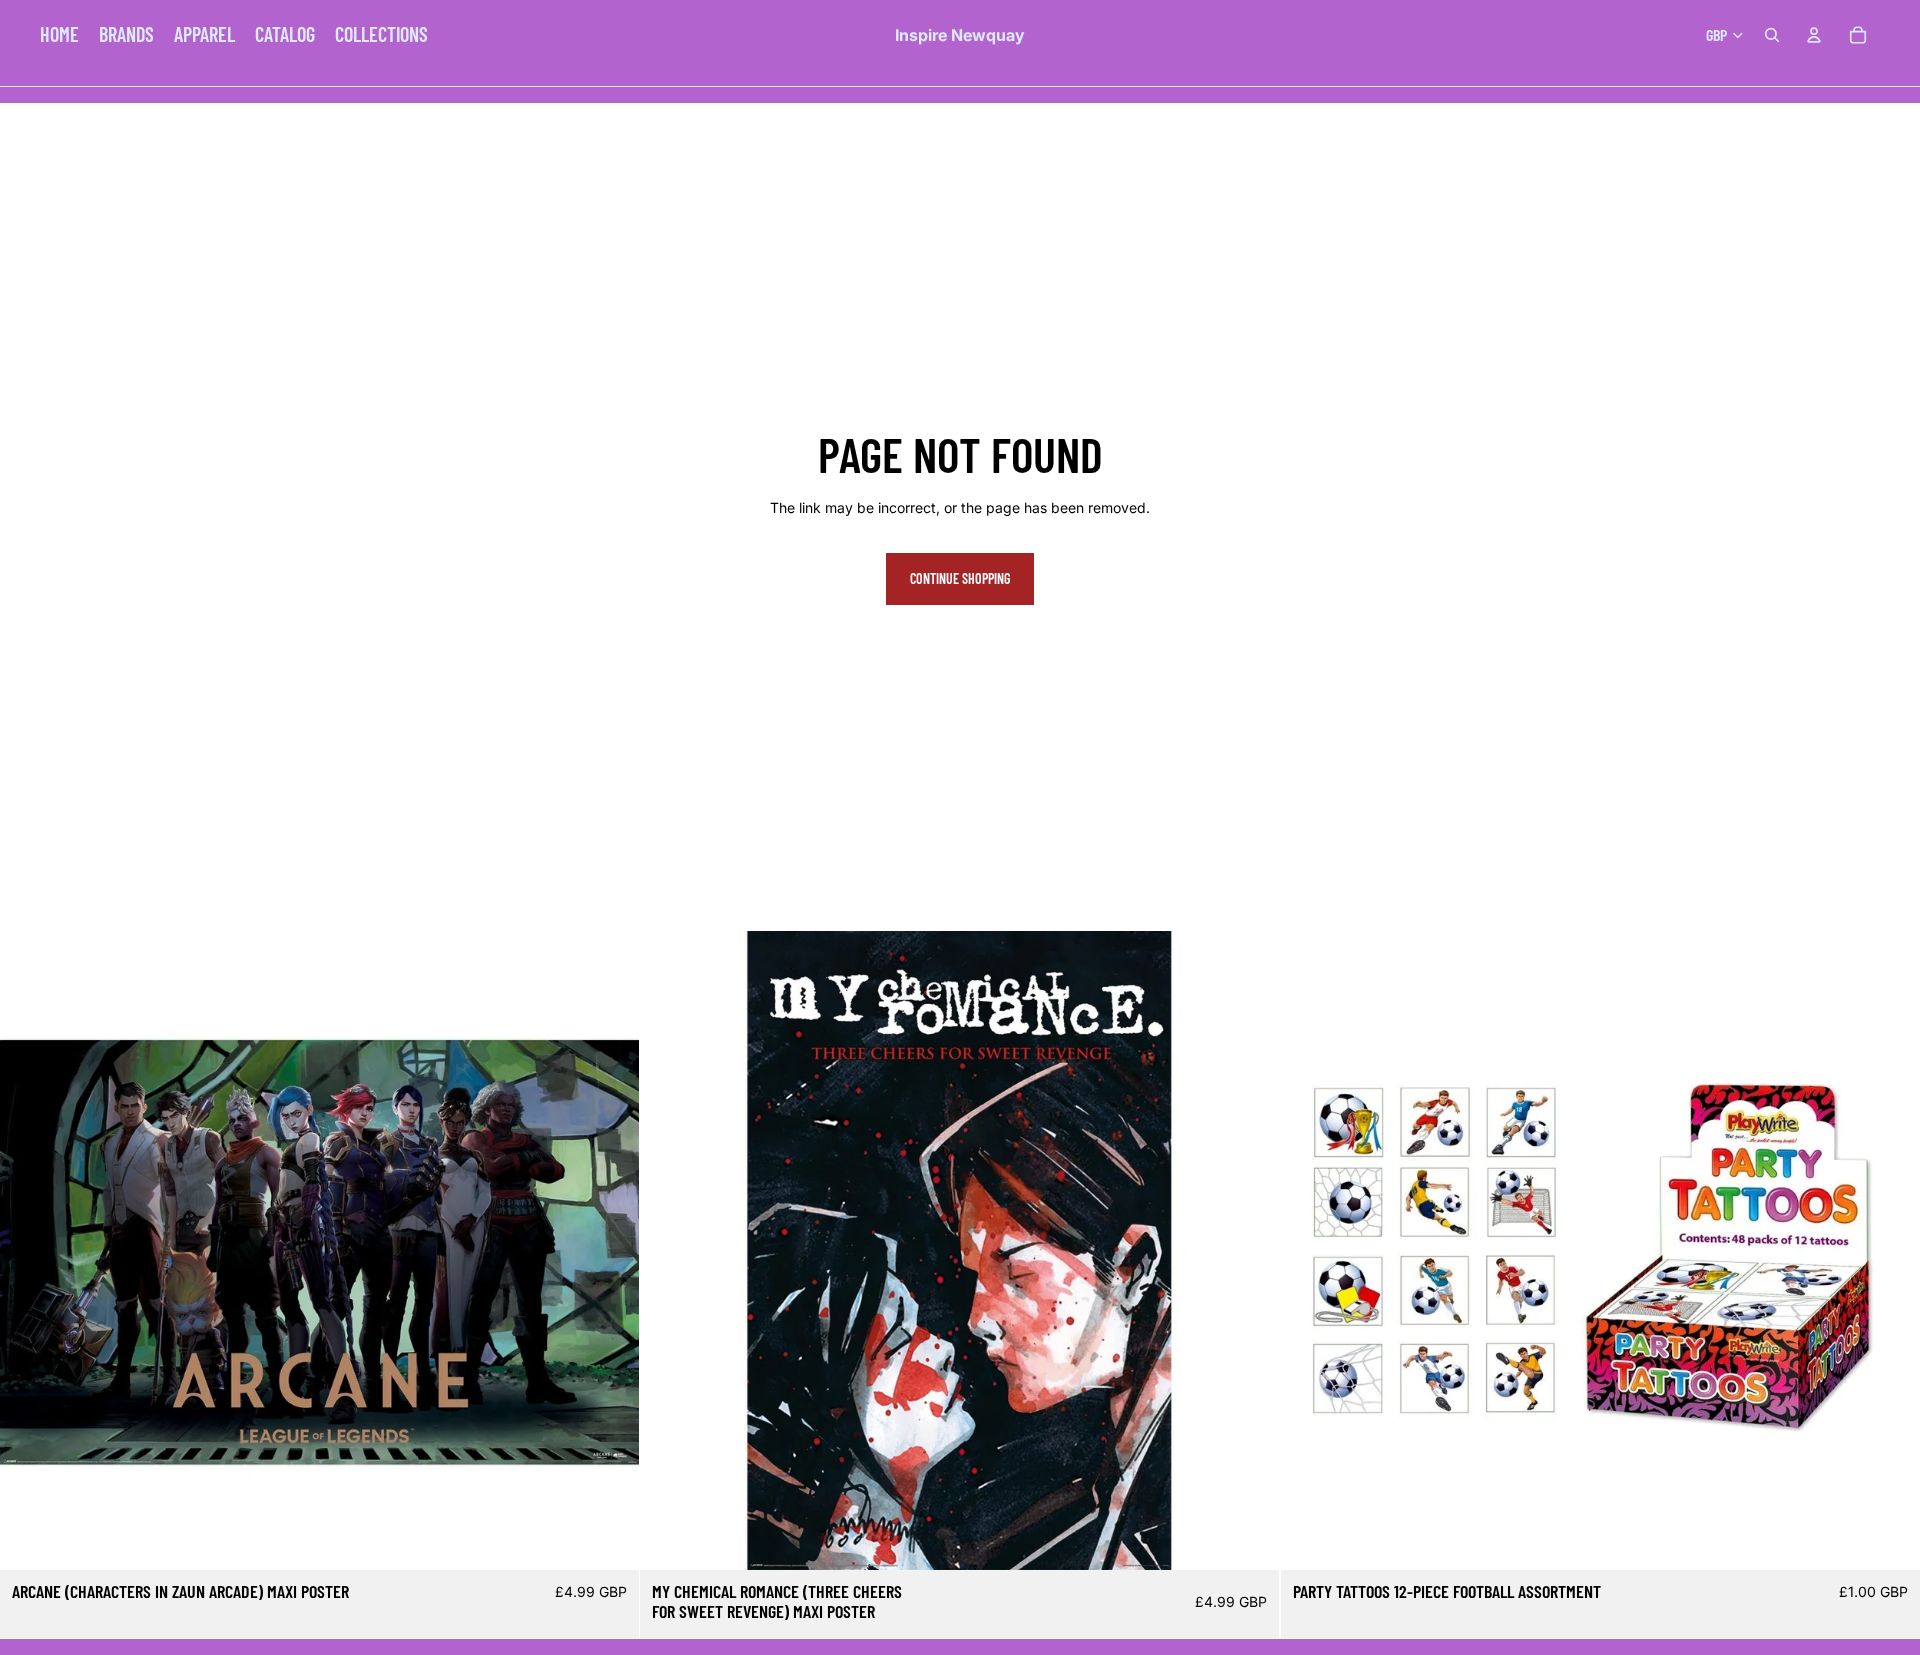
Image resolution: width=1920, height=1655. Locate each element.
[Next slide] (609, 1251)
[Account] (1814, 35)
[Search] (1772, 35)
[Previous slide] (30, 1251)
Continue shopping (960, 578)
